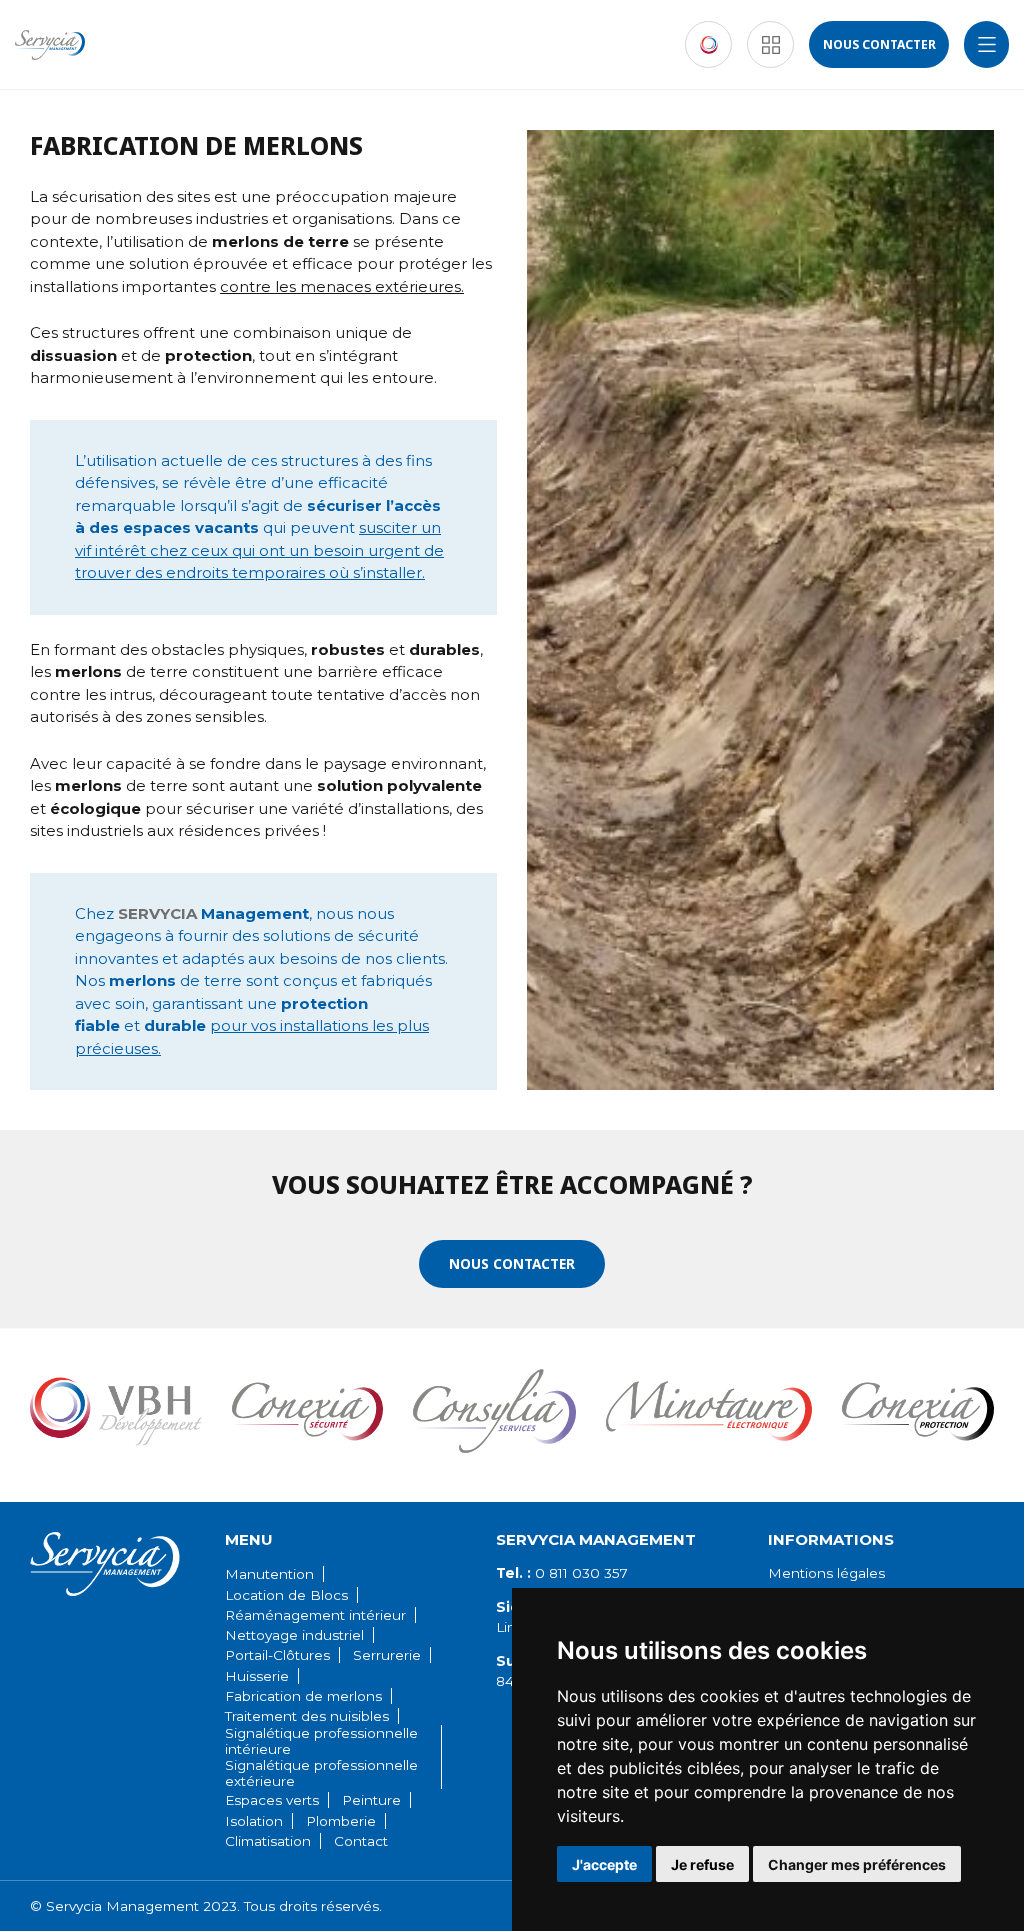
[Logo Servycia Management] (50, 45)
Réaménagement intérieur (315, 1615)
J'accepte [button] (604, 1864)
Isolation (254, 1821)
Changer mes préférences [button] (857, 1864)
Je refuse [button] (702, 1864)
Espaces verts (272, 1800)
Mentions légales (826, 1573)
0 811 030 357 (562, 1573)
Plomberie (341, 1821)
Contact (361, 1841)
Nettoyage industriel (294, 1635)
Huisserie (257, 1676)
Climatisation (268, 1841)
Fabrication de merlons (303, 1696)
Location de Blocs (286, 1595)
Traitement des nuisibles (307, 1716)
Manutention (269, 1574)
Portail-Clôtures (277, 1655)
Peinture (371, 1800)
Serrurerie (387, 1655)
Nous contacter (879, 44)
